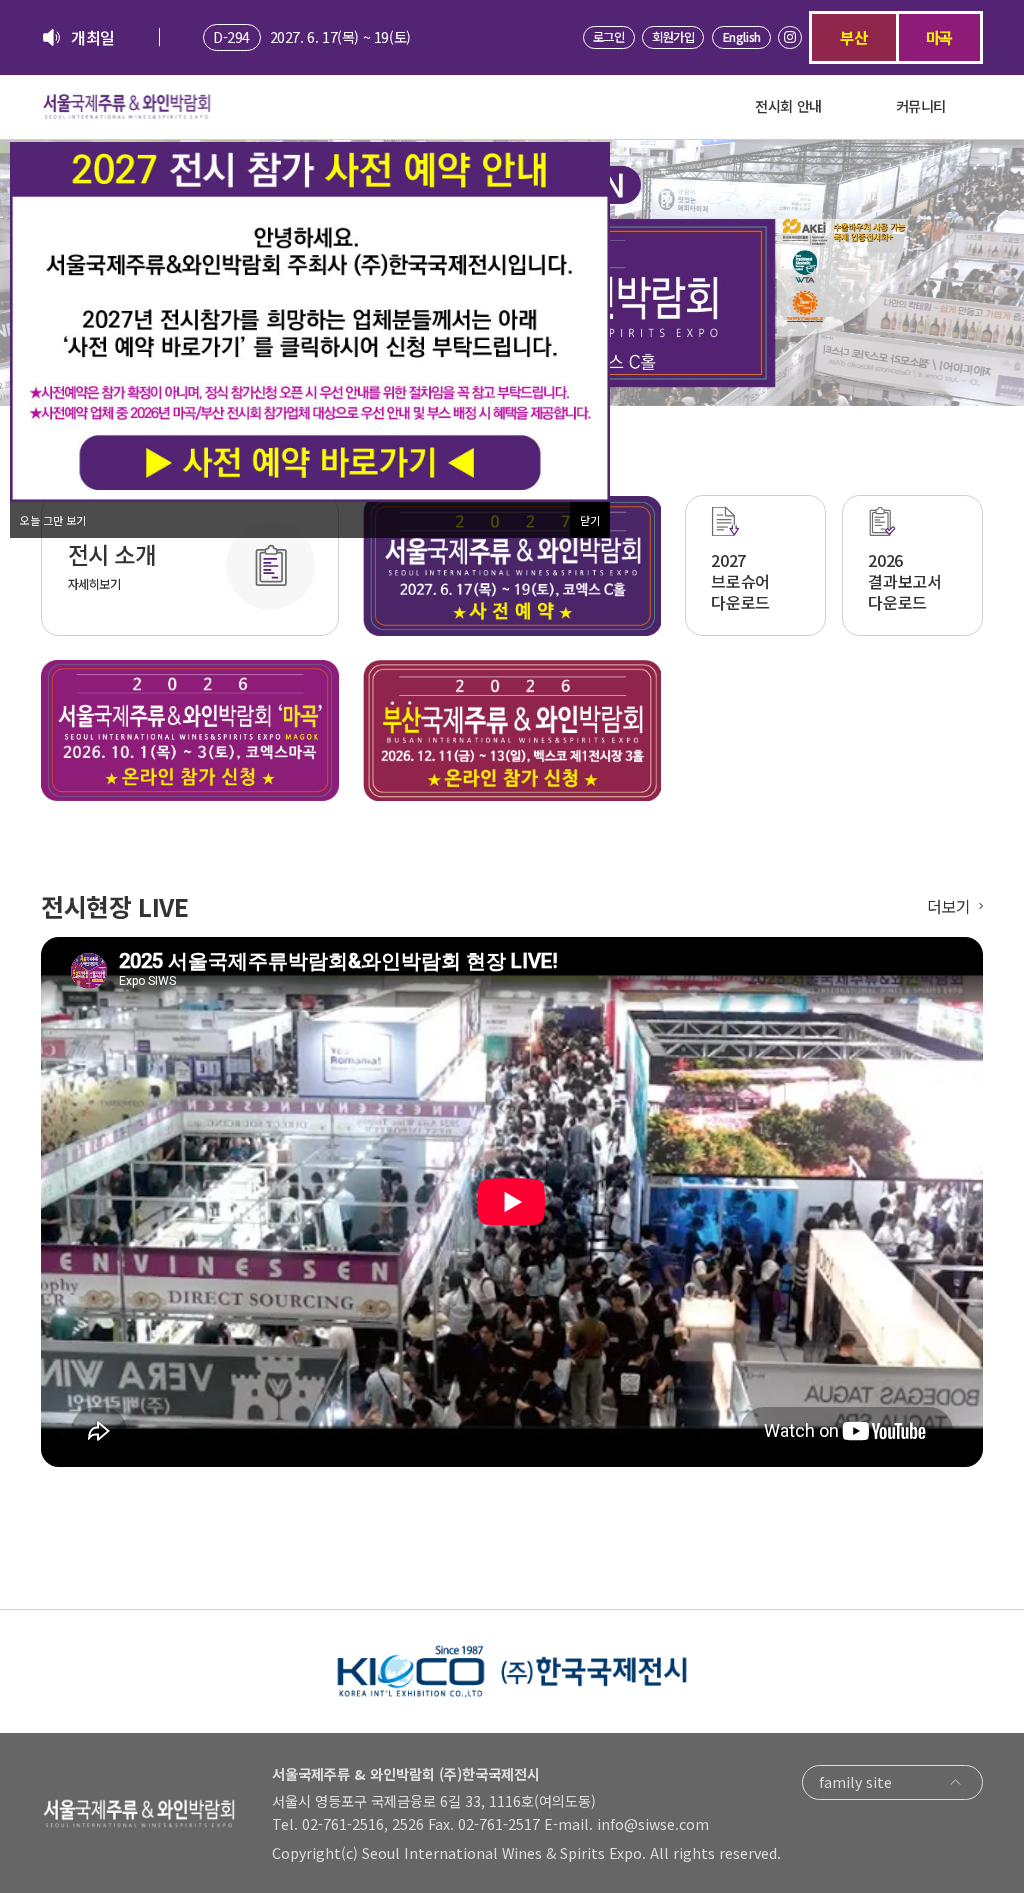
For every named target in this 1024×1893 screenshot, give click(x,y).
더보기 (949, 906)
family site (855, 1782)
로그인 (609, 37)
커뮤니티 (921, 106)
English (741, 37)
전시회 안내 (788, 106)
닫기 (590, 520)
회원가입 (673, 37)
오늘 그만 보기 (53, 520)
